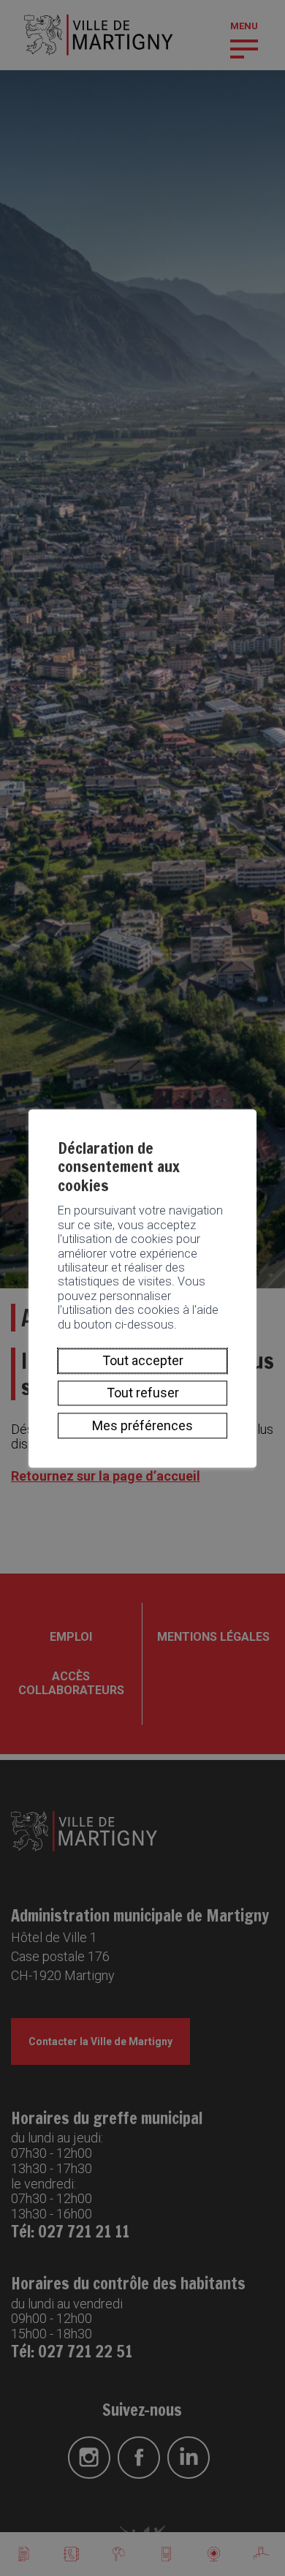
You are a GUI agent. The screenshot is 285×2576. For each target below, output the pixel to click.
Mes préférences (142, 1425)
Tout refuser (143, 1393)
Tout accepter (143, 1360)
